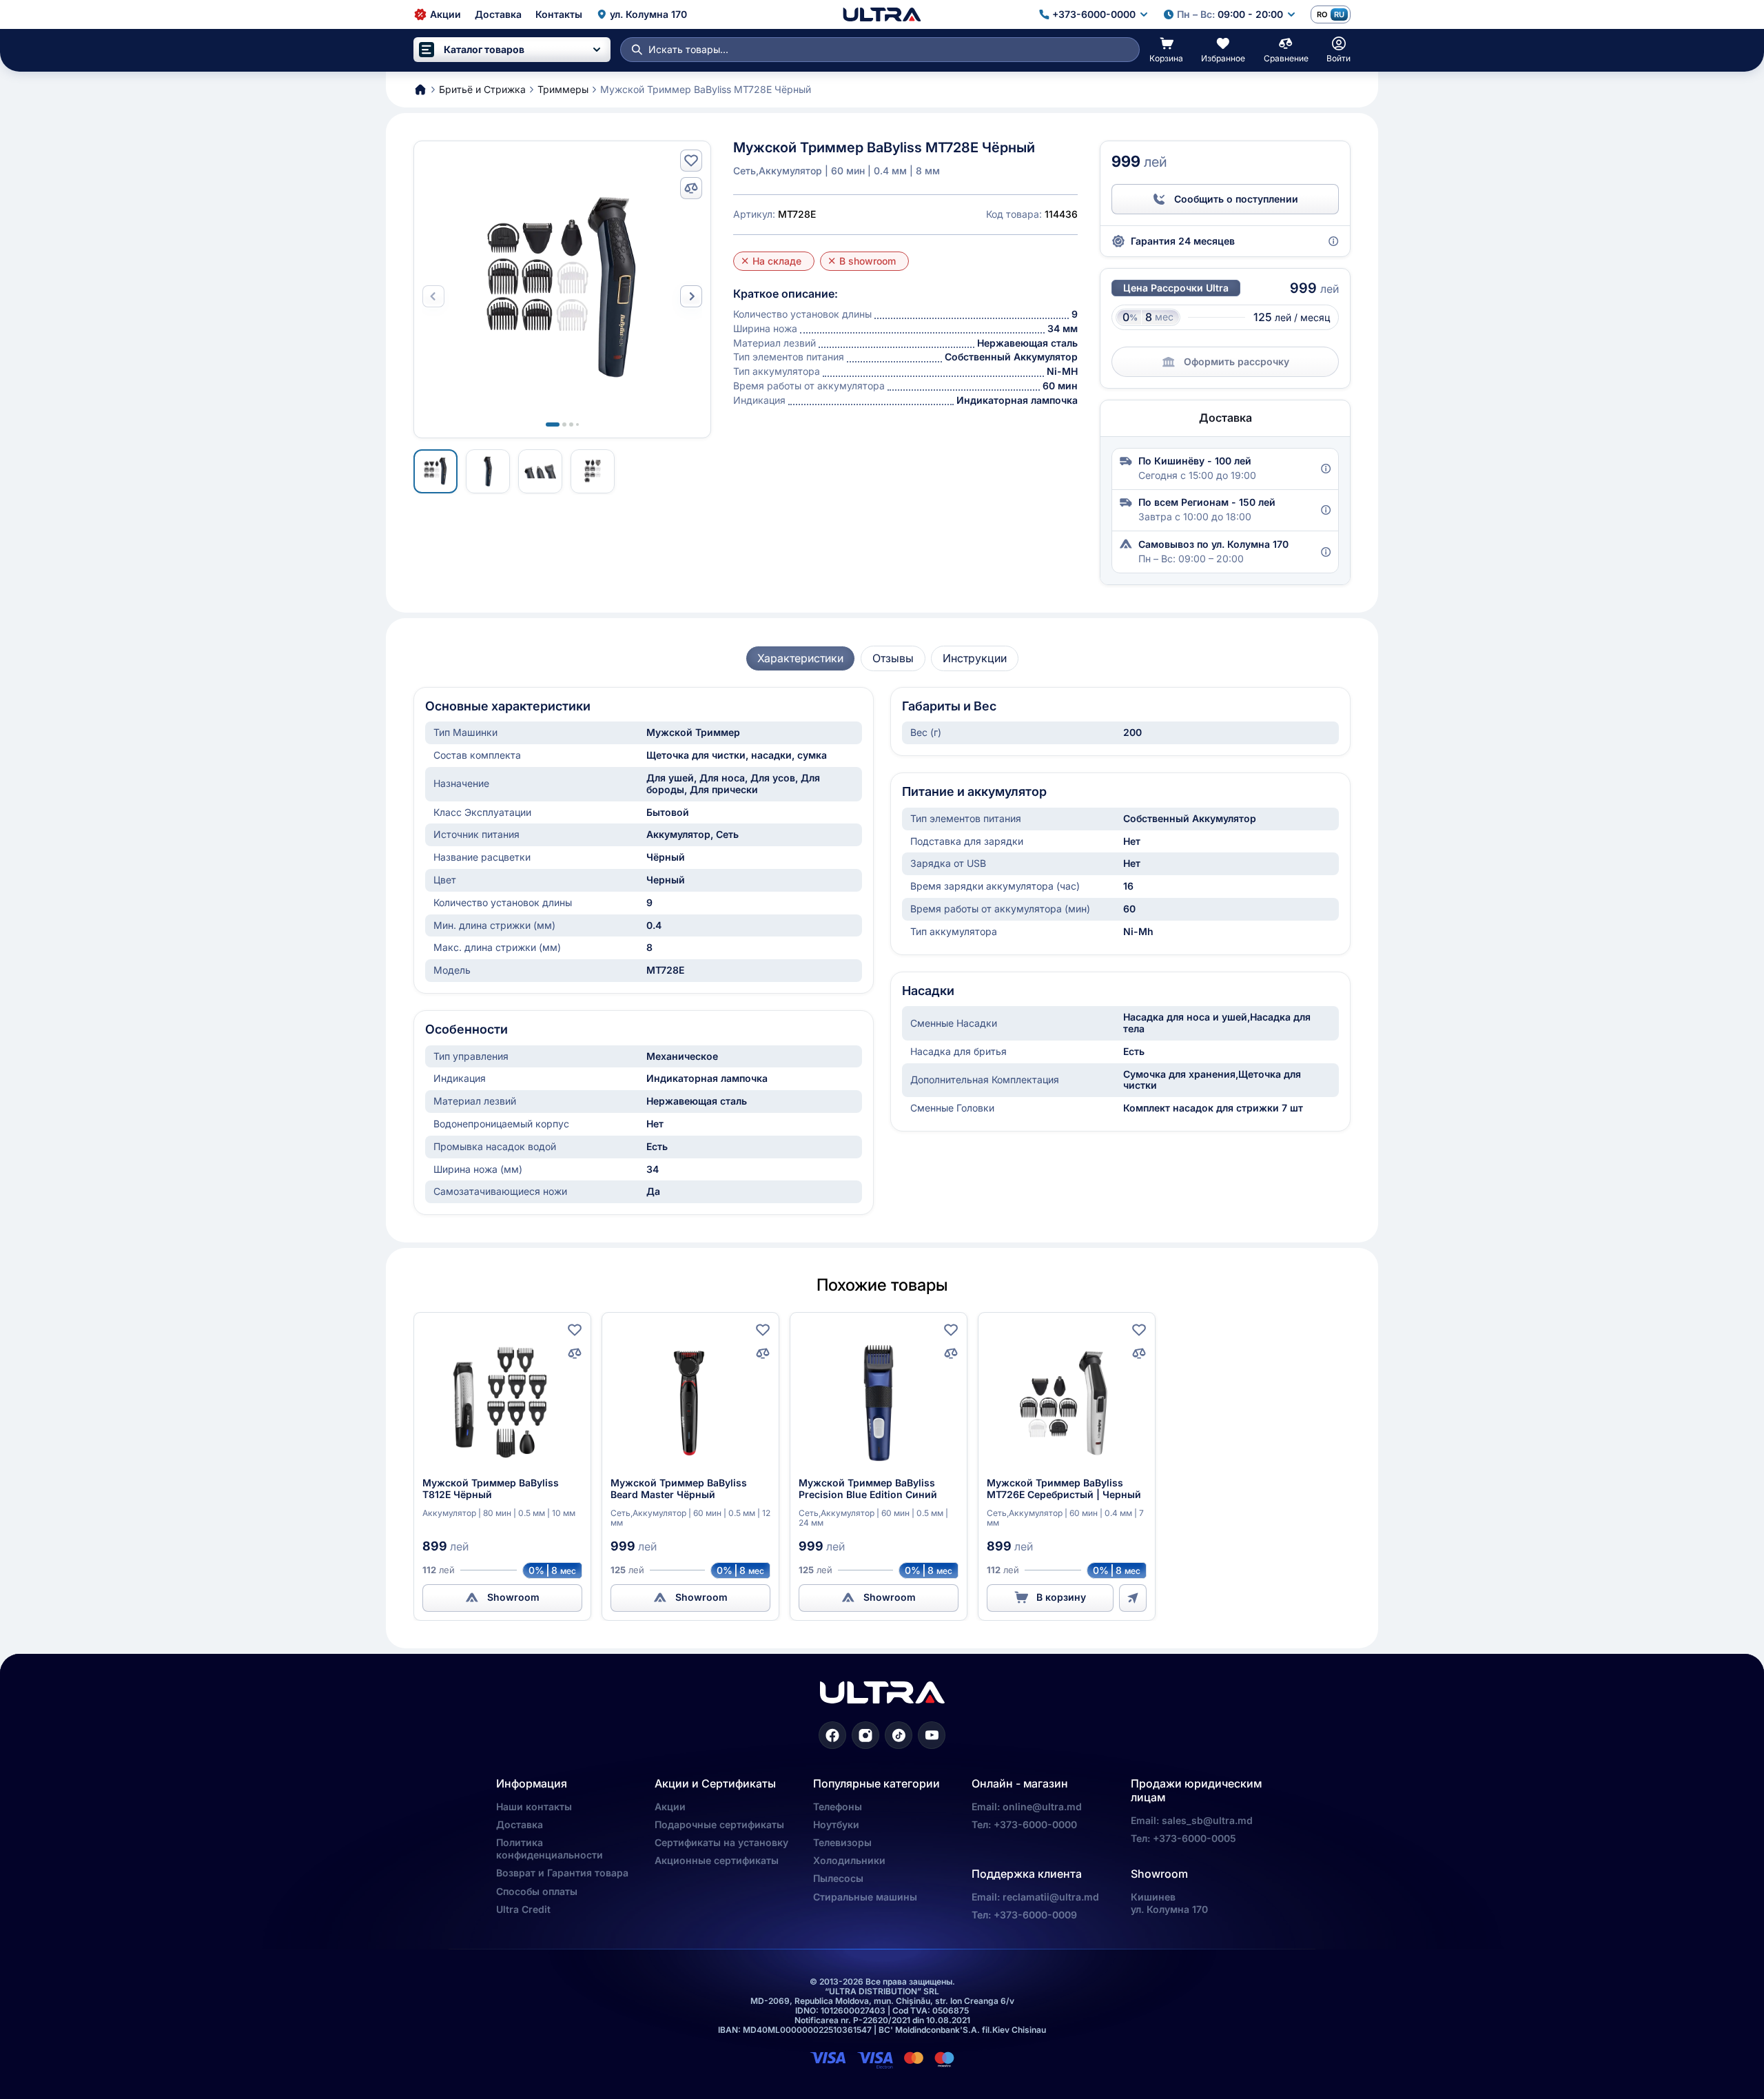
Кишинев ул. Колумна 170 (1169, 1903)
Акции (670, 1806)
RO (1322, 14)
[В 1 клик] (1133, 1598)
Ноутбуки (836, 1824)
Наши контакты (534, 1806)
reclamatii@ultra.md (1051, 1897)
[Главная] (882, 14)
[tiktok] (899, 1735)
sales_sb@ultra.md (1207, 1820)
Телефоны (838, 1806)
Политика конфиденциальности (550, 1849)
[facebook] (832, 1735)
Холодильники (849, 1860)
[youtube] (932, 1735)
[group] (800, 658)
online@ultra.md (1042, 1806)
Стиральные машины (865, 1897)
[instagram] (865, 1735)
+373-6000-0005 (1194, 1838)
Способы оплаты (537, 1891)
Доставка (520, 1824)
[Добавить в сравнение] (691, 188)
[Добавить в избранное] (691, 161)
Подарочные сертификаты (719, 1824)
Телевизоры (842, 1842)
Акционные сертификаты (717, 1860)
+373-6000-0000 (1035, 1824)
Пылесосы (838, 1878)
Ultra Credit (523, 1909)
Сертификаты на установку (721, 1842)
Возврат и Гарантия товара (562, 1873)
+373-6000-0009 (1035, 1915)
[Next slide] (691, 296)
